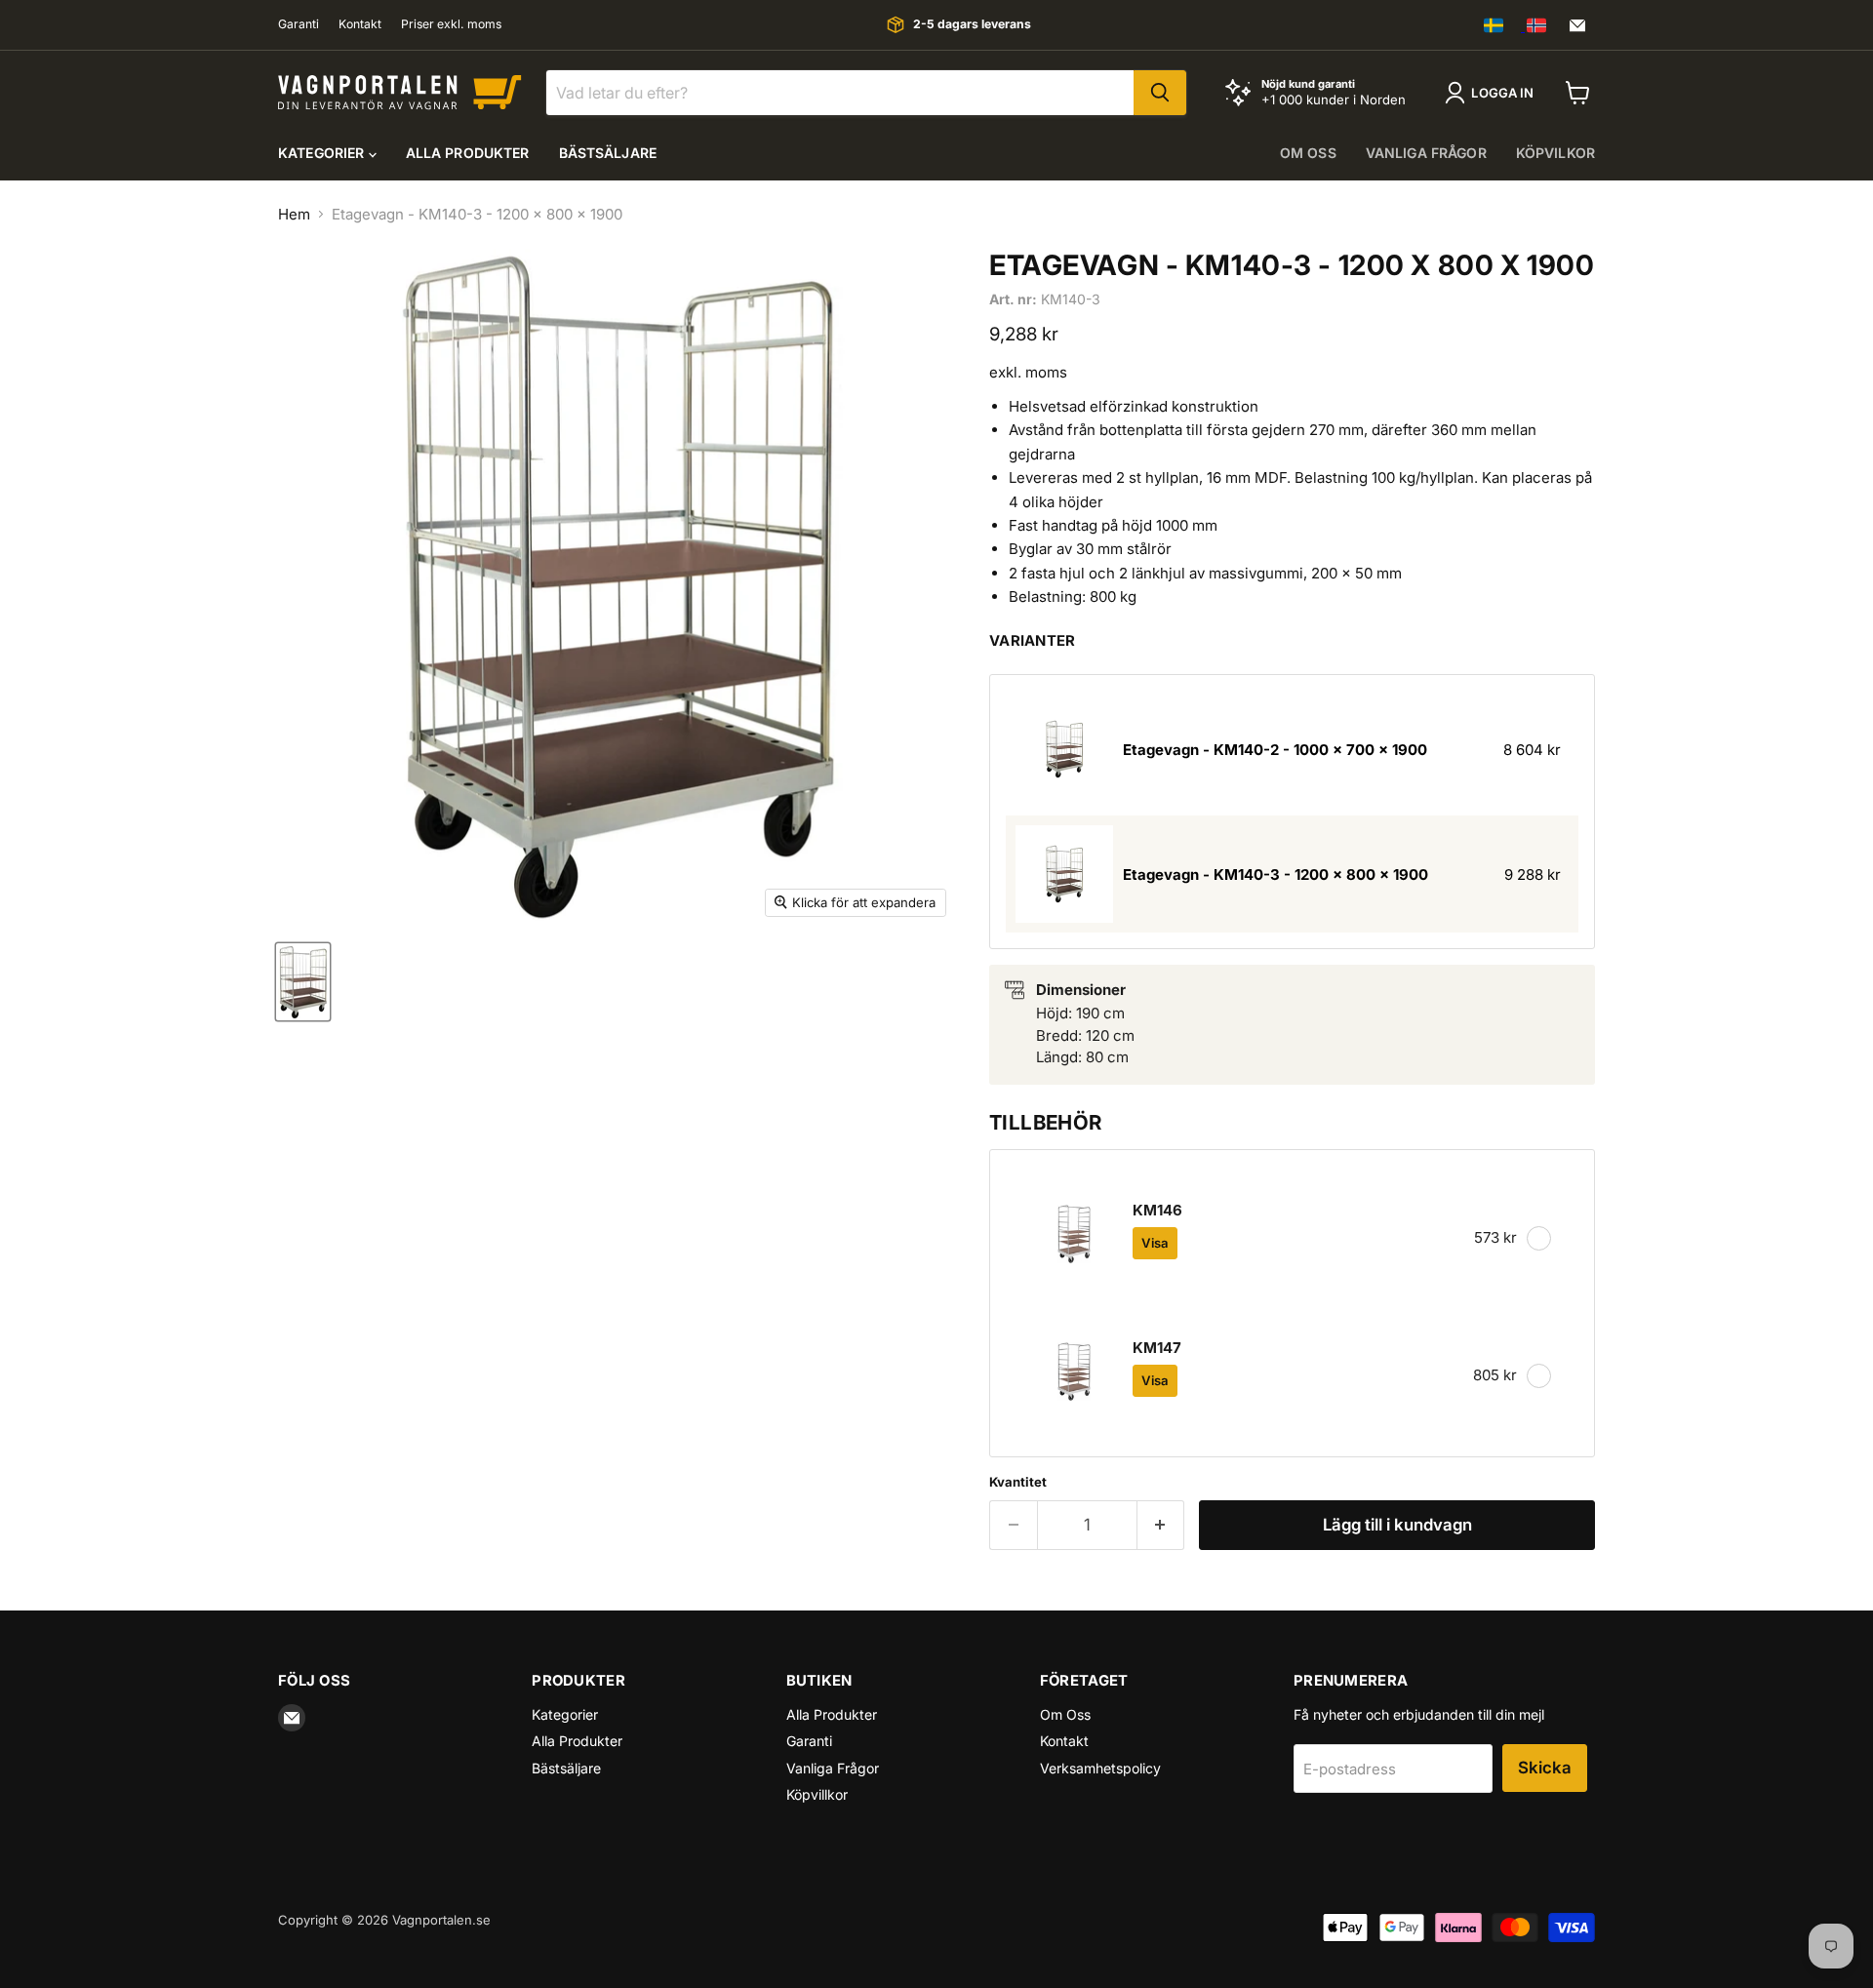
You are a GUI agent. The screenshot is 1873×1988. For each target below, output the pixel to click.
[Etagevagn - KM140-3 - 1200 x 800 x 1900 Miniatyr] (303, 982)
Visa (1155, 1243)
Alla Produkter (468, 153)
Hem (294, 214)
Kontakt (360, 24)
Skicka (1545, 1768)
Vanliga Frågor (833, 1768)
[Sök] (1160, 93)
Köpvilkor (1555, 153)
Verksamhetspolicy (1100, 1768)
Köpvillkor (817, 1794)
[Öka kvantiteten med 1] (1161, 1525)
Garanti (299, 24)
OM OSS (1308, 153)
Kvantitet (1018, 1482)
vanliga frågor (1426, 153)
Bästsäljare (608, 153)
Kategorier (323, 153)
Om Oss (1065, 1714)
